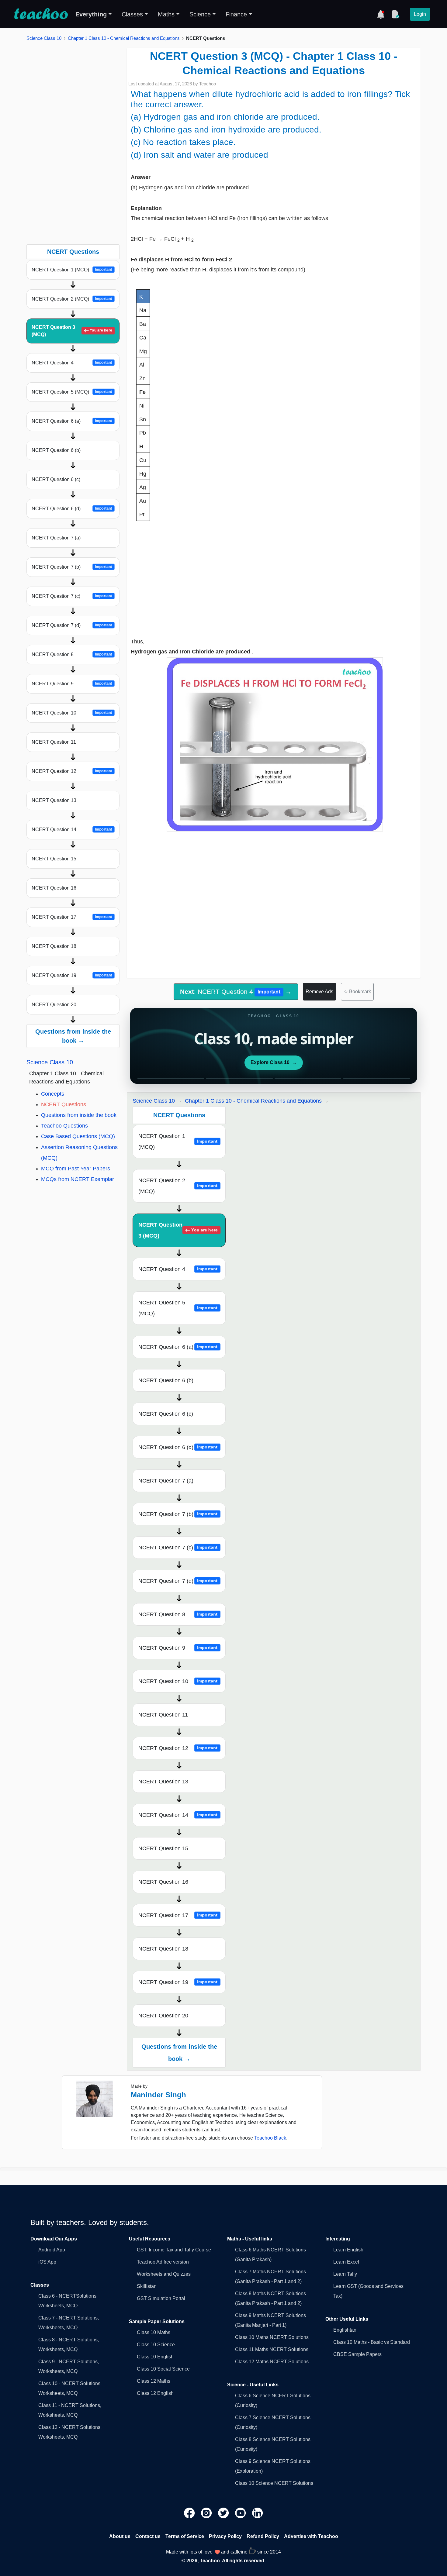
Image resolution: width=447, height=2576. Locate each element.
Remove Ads (319, 992)
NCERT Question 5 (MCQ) (72, 392)
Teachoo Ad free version (163, 2262)
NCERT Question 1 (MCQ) (72, 270)
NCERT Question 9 (72, 684)
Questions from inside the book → (73, 1036)
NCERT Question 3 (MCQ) (72, 331)
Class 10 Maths (154, 2332)
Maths (166, 14)
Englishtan (345, 2330)
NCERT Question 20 (54, 1005)
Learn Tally (345, 2274)
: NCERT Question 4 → (236, 992)
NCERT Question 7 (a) (56, 538)
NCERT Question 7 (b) (72, 567)
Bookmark (357, 992)
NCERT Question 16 (54, 888)
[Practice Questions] (395, 14)
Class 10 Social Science (163, 2369)
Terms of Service (185, 2536)
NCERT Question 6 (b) (56, 450)
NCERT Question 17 (72, 917)
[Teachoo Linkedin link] (258, 2512)
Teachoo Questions (64, 1126)
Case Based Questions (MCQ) (78, 1136)
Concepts (53, 1094)
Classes (132, 14)
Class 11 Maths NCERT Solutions (272, 2349)
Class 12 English (155, 2393)
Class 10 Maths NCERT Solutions (272, 2337)
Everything (91, 14)
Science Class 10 (44, 38)
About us (120, 2536)
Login (420, 14)
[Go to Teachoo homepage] (41, 14)
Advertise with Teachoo (311, 2536)
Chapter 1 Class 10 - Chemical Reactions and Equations (124, 38)
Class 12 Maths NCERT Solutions (272, 2362)
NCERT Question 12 (72, 771)
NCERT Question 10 (72, 713)
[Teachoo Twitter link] (224, 2512)
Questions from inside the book (79, 1115)
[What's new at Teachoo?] (381, 14)
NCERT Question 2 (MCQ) (72, 299)
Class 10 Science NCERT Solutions (274, 2483)
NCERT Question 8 (72, 654)
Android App (52, 2250)
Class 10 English (155, 2357)
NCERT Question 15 (54, 859)
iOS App (47, 2262)
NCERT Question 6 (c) (56, 479)
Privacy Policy (225, 2536)
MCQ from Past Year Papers (76, 1169)
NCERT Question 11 (54, 742)
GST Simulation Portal (161, 2298)
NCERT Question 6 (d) (72, 509)
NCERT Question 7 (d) (72, 625)
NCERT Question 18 (54, 946)
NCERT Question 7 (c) (72, 596)
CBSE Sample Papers (357, 2354)
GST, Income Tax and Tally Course (174, 2250)
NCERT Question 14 (72, 830)
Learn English (348, 2250)
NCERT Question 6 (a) (72, 421)
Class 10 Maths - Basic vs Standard (372, 2342)
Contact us (148, 2536)
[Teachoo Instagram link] (207, 2512)
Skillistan (147, 2286)
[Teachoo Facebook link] (190, 2512)
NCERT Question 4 (72, 363)
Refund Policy (263, 2536)
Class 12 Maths (154, 2381)
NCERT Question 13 (54, 800)
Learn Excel (346, 2262)
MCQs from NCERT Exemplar (78, 1179)
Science (200, 14)
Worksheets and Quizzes (164, 2274)
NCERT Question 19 (72, 975)
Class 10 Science (156, 2345)
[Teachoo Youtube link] (241, 2512)
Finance (236, 14)
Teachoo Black (270, 2138)
